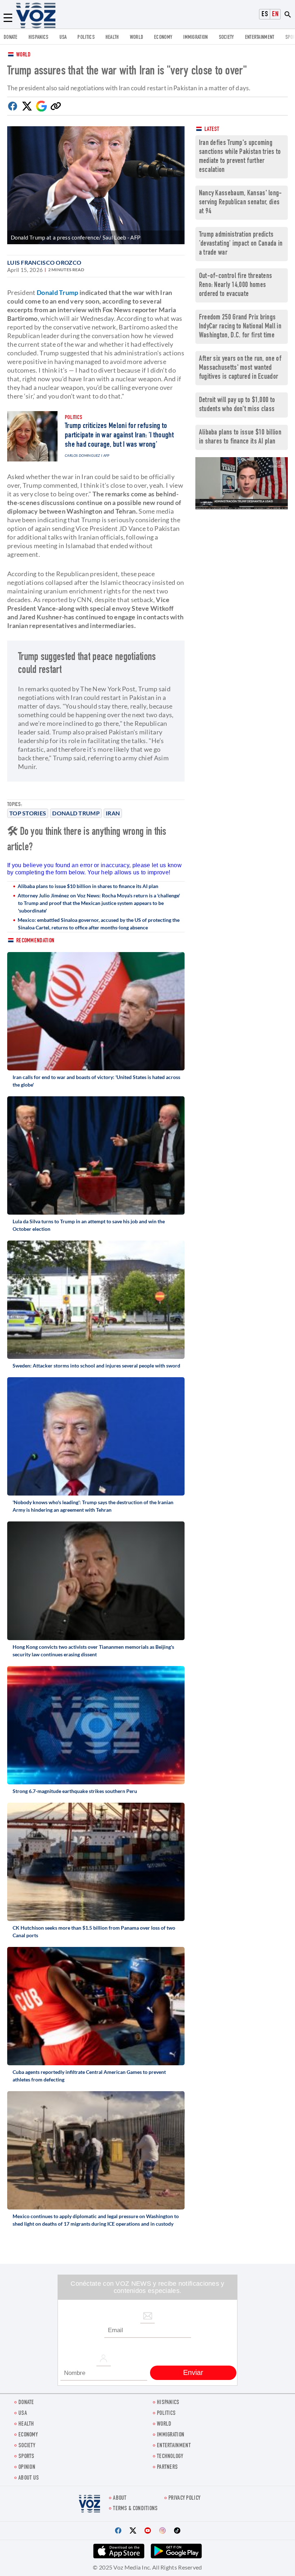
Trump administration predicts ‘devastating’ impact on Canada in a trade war (241, 244)
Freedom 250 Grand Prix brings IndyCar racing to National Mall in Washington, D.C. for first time (240, 327)
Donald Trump (76, 813)
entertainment (260, 38)
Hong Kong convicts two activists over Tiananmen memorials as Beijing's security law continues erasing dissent (93, 1651)
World (24, 55)
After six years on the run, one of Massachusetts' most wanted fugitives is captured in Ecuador (240, 368)
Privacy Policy (184, 2498)
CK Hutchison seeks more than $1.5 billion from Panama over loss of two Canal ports (94, 1931)
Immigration (195, 38)
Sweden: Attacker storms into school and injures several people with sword (96, 1366)
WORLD (137, 38)
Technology (170, 2457)
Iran (113, 813)
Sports (26, 2457)
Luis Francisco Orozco (44, 262)
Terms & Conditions (135, 2509)
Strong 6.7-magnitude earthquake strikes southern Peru (75, 1791)
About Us (29, 2478)
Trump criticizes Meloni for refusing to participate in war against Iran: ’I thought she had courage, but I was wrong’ (119, 436)
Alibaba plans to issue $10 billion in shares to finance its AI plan (88, 886)
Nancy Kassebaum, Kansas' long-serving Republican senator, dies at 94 (240, 203)
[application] (242, 483)
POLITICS (86, 38)
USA (63, 38)
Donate (11, 38)
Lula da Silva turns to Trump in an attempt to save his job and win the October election (89, 1225)
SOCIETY (226, 38)
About (120, 2498)
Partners (167, 2468)
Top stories (28, 813)
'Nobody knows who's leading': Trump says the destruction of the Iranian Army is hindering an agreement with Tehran (93, 1506)
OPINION (27, 2468)
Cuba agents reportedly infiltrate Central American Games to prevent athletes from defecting (89, 2076)
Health (112, 38)
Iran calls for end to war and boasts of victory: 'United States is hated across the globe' (96, 1081)
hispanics (38, 38)
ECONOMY (163, 38)
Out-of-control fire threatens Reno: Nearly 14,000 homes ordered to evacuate (236, 285)
